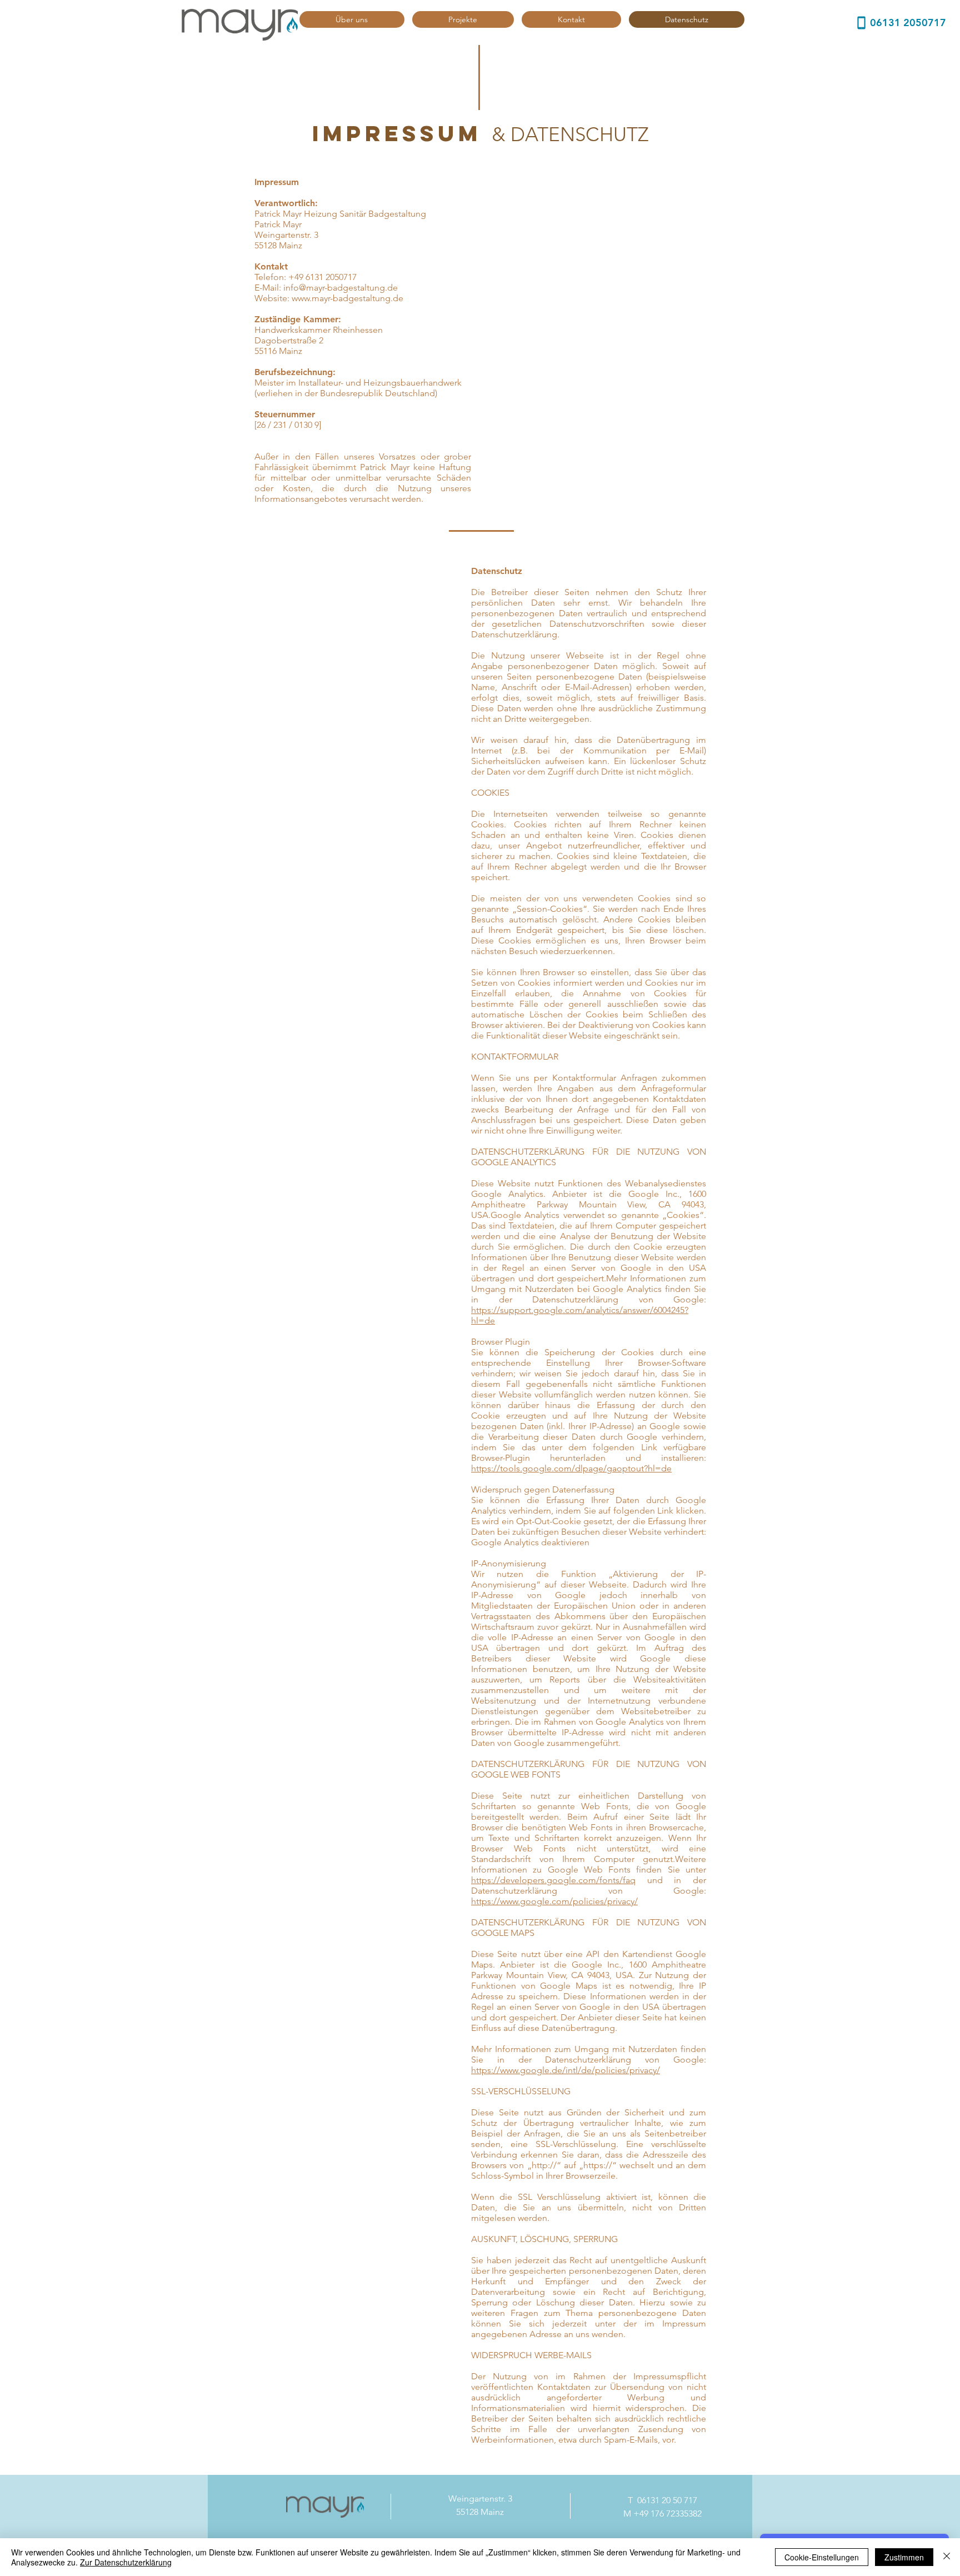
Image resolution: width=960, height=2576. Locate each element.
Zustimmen (904, 2557)
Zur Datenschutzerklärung (126, 2562)
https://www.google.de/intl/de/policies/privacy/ (566, 2070)
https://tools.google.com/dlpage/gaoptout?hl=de (571, 1468)
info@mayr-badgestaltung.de (341, 288)
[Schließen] (947, 2557)
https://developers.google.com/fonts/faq (553, 1880)
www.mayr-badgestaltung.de (347, 298)
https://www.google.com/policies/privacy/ (554, 1901)
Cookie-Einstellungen (822, 2557)
